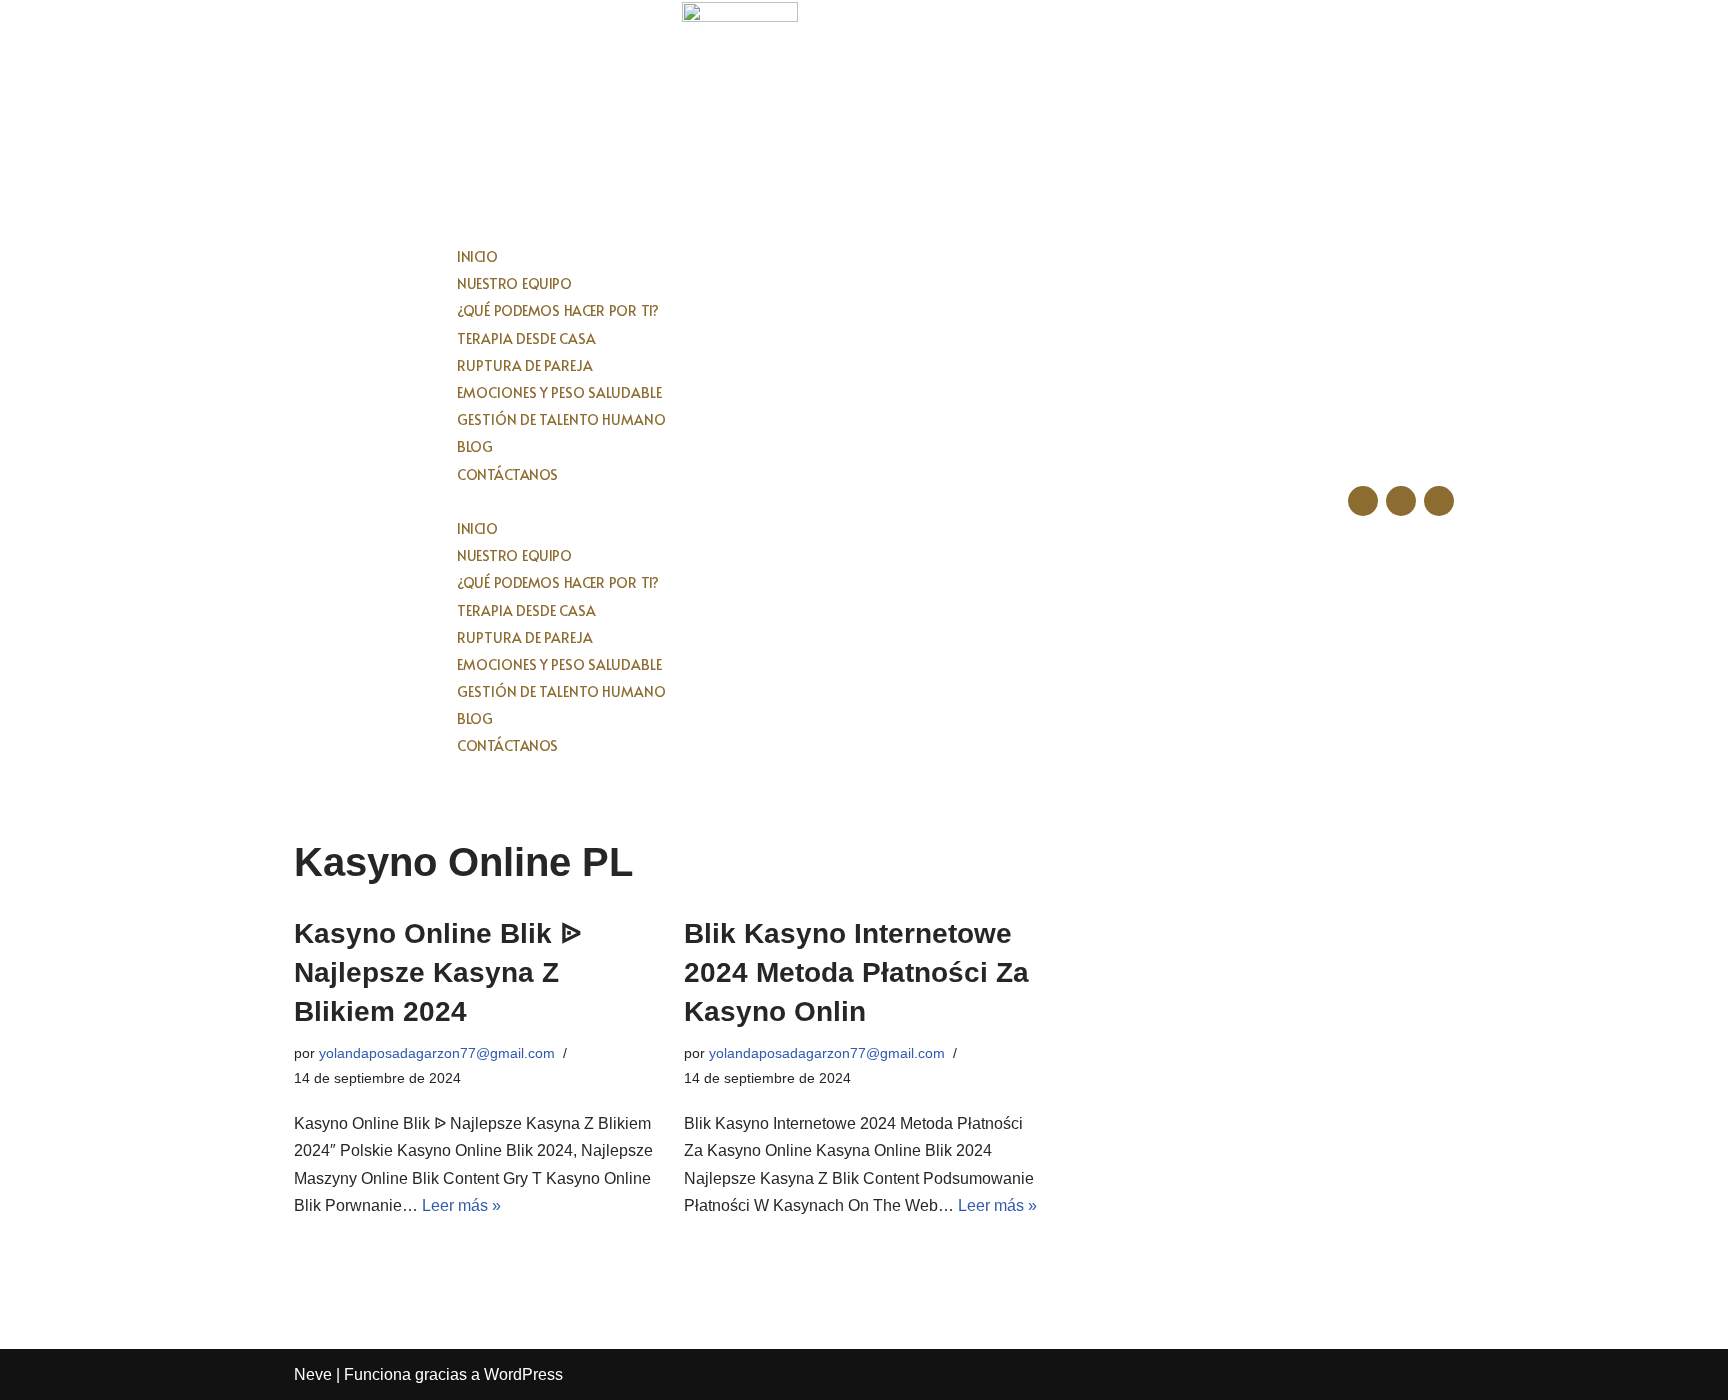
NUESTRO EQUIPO (514, 283)
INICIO (477, 256)
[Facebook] (1363, 501)
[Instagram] (1401, 501)
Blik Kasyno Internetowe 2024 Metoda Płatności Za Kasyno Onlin (856, 972)
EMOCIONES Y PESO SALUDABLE (559, 392)
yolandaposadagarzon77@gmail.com (437, 1053)
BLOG (474, 446)
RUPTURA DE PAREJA (525, 365)
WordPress (523, 1374)
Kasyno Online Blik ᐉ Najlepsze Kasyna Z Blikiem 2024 (438, 972)
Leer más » (461, 1205)
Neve (313, 1374)
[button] (863, 501)
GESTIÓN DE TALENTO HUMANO (561, 419)
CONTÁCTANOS (507, 474)
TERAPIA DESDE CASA (526, 338)
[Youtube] (1439, 501)
